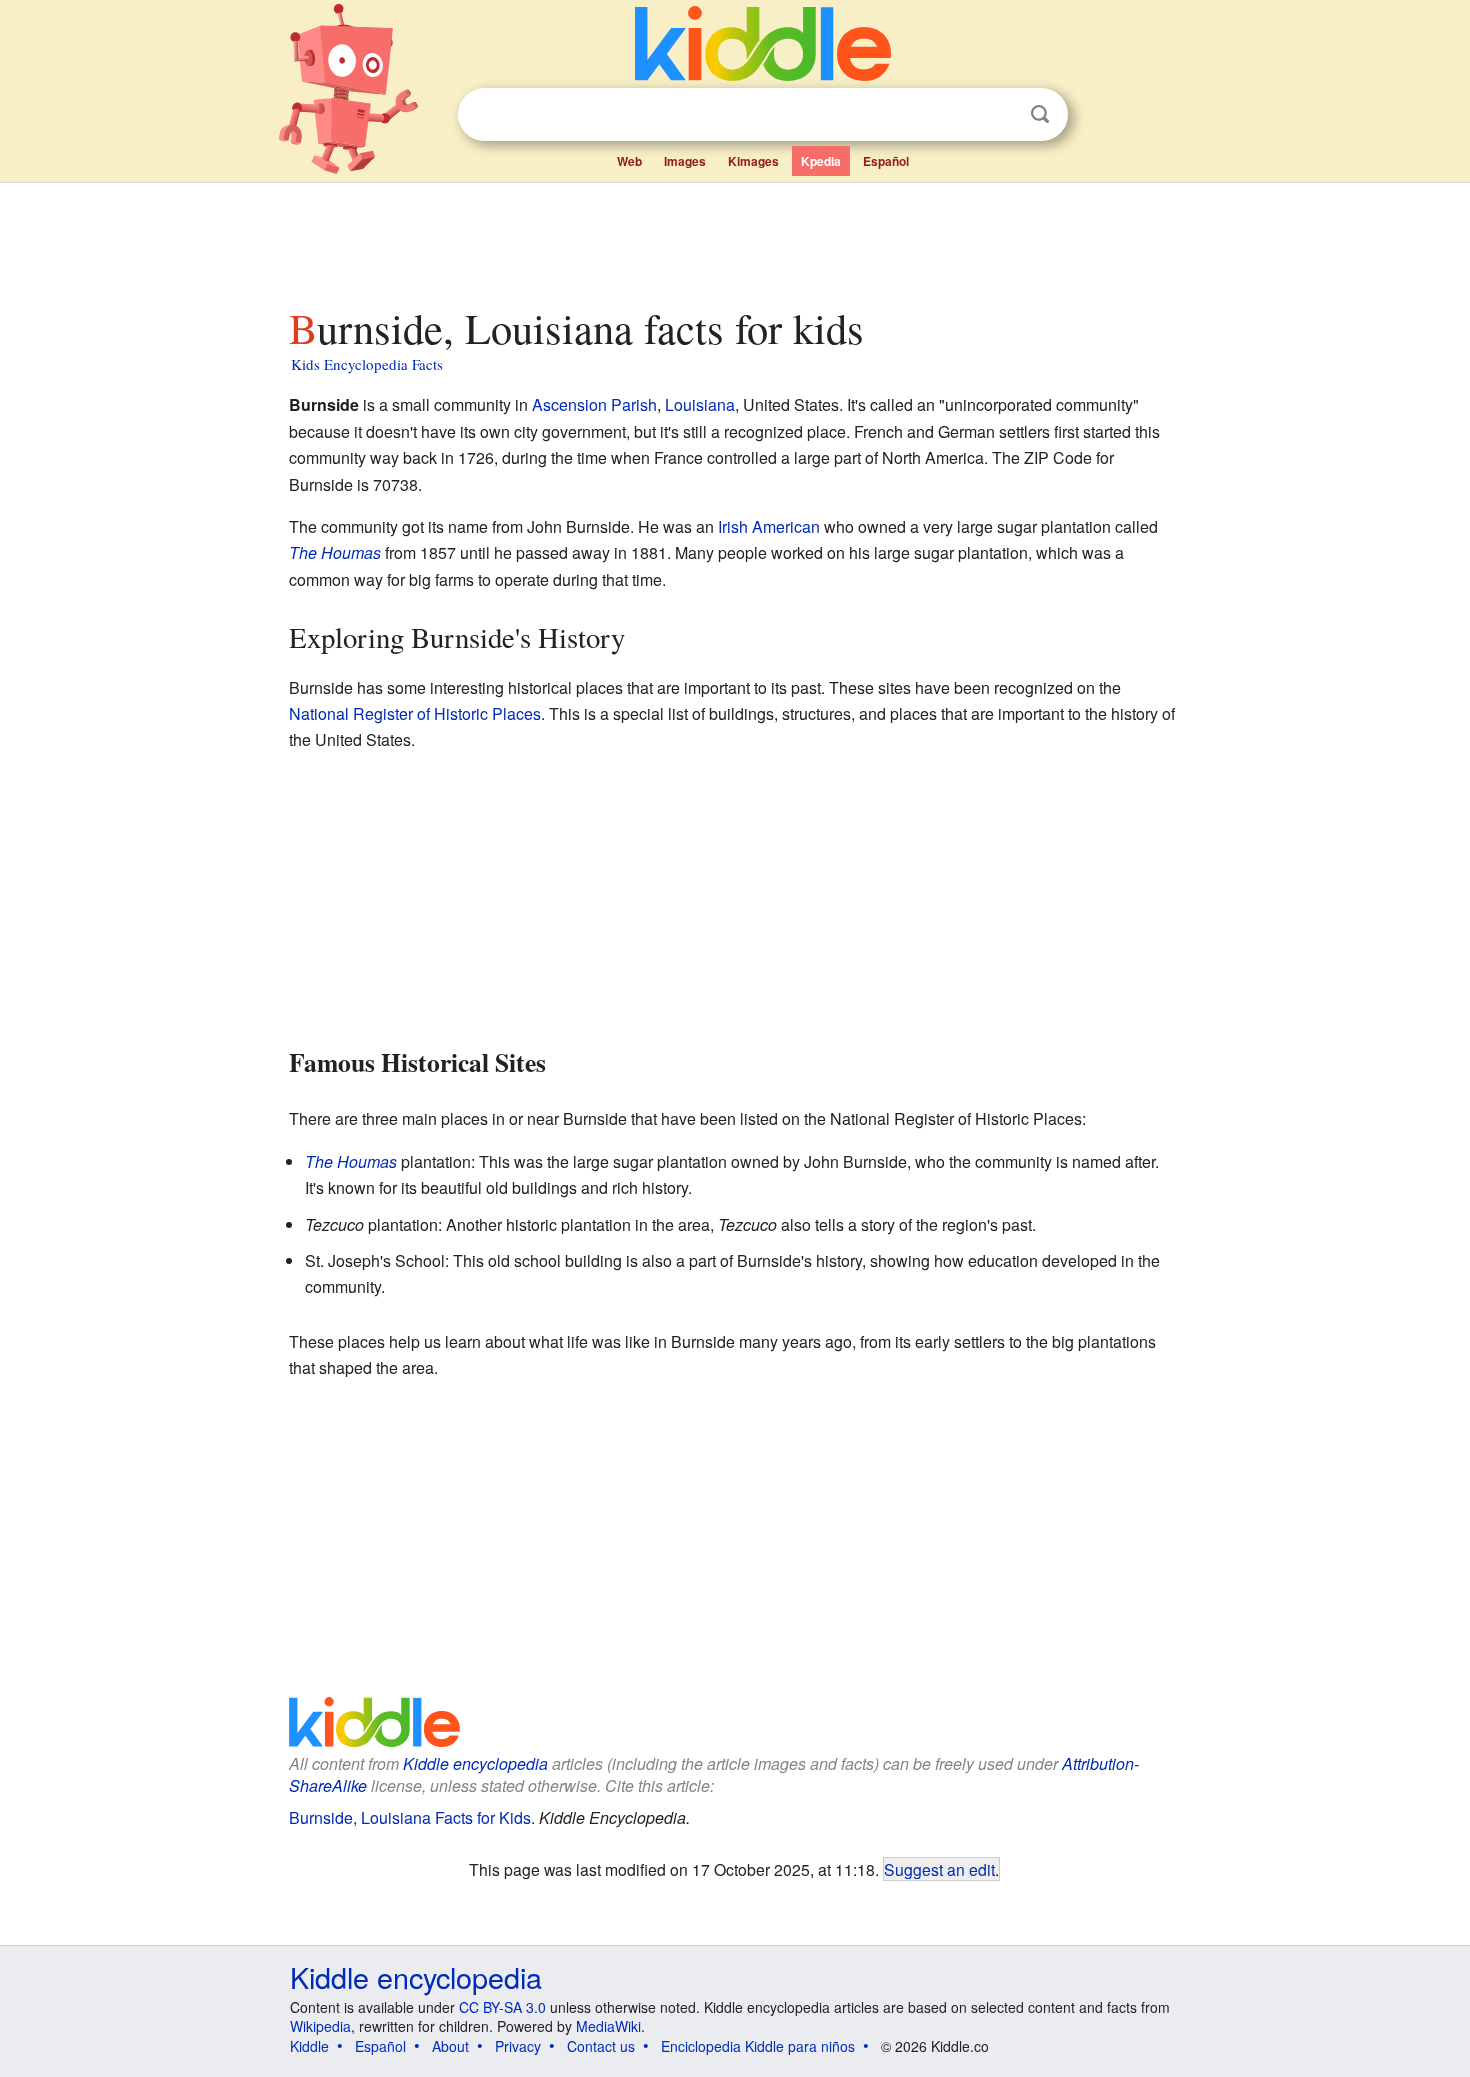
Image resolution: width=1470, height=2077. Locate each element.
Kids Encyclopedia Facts (367, 364)
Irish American (769, 526)
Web (629, 161)
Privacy (518, 2046)
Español (886, 161)
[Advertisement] (734, 239)
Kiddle (309, 2046)
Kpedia (821, 161)
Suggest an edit (939, 1869)
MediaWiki (608, 2026)
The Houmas (335, 552)
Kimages (753, 161)
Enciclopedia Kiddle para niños (758, 2046)
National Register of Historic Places (415, 713)
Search (1040, 114)
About (450, 2046)
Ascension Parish (594, 404)
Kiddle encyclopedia (475, 1763)
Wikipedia (320, 2026)
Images (685, 161)
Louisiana (700, 404)
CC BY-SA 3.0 (502, 2007)
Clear (999, 115)
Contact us (601, 2046)
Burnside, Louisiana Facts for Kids (410, 1817)
